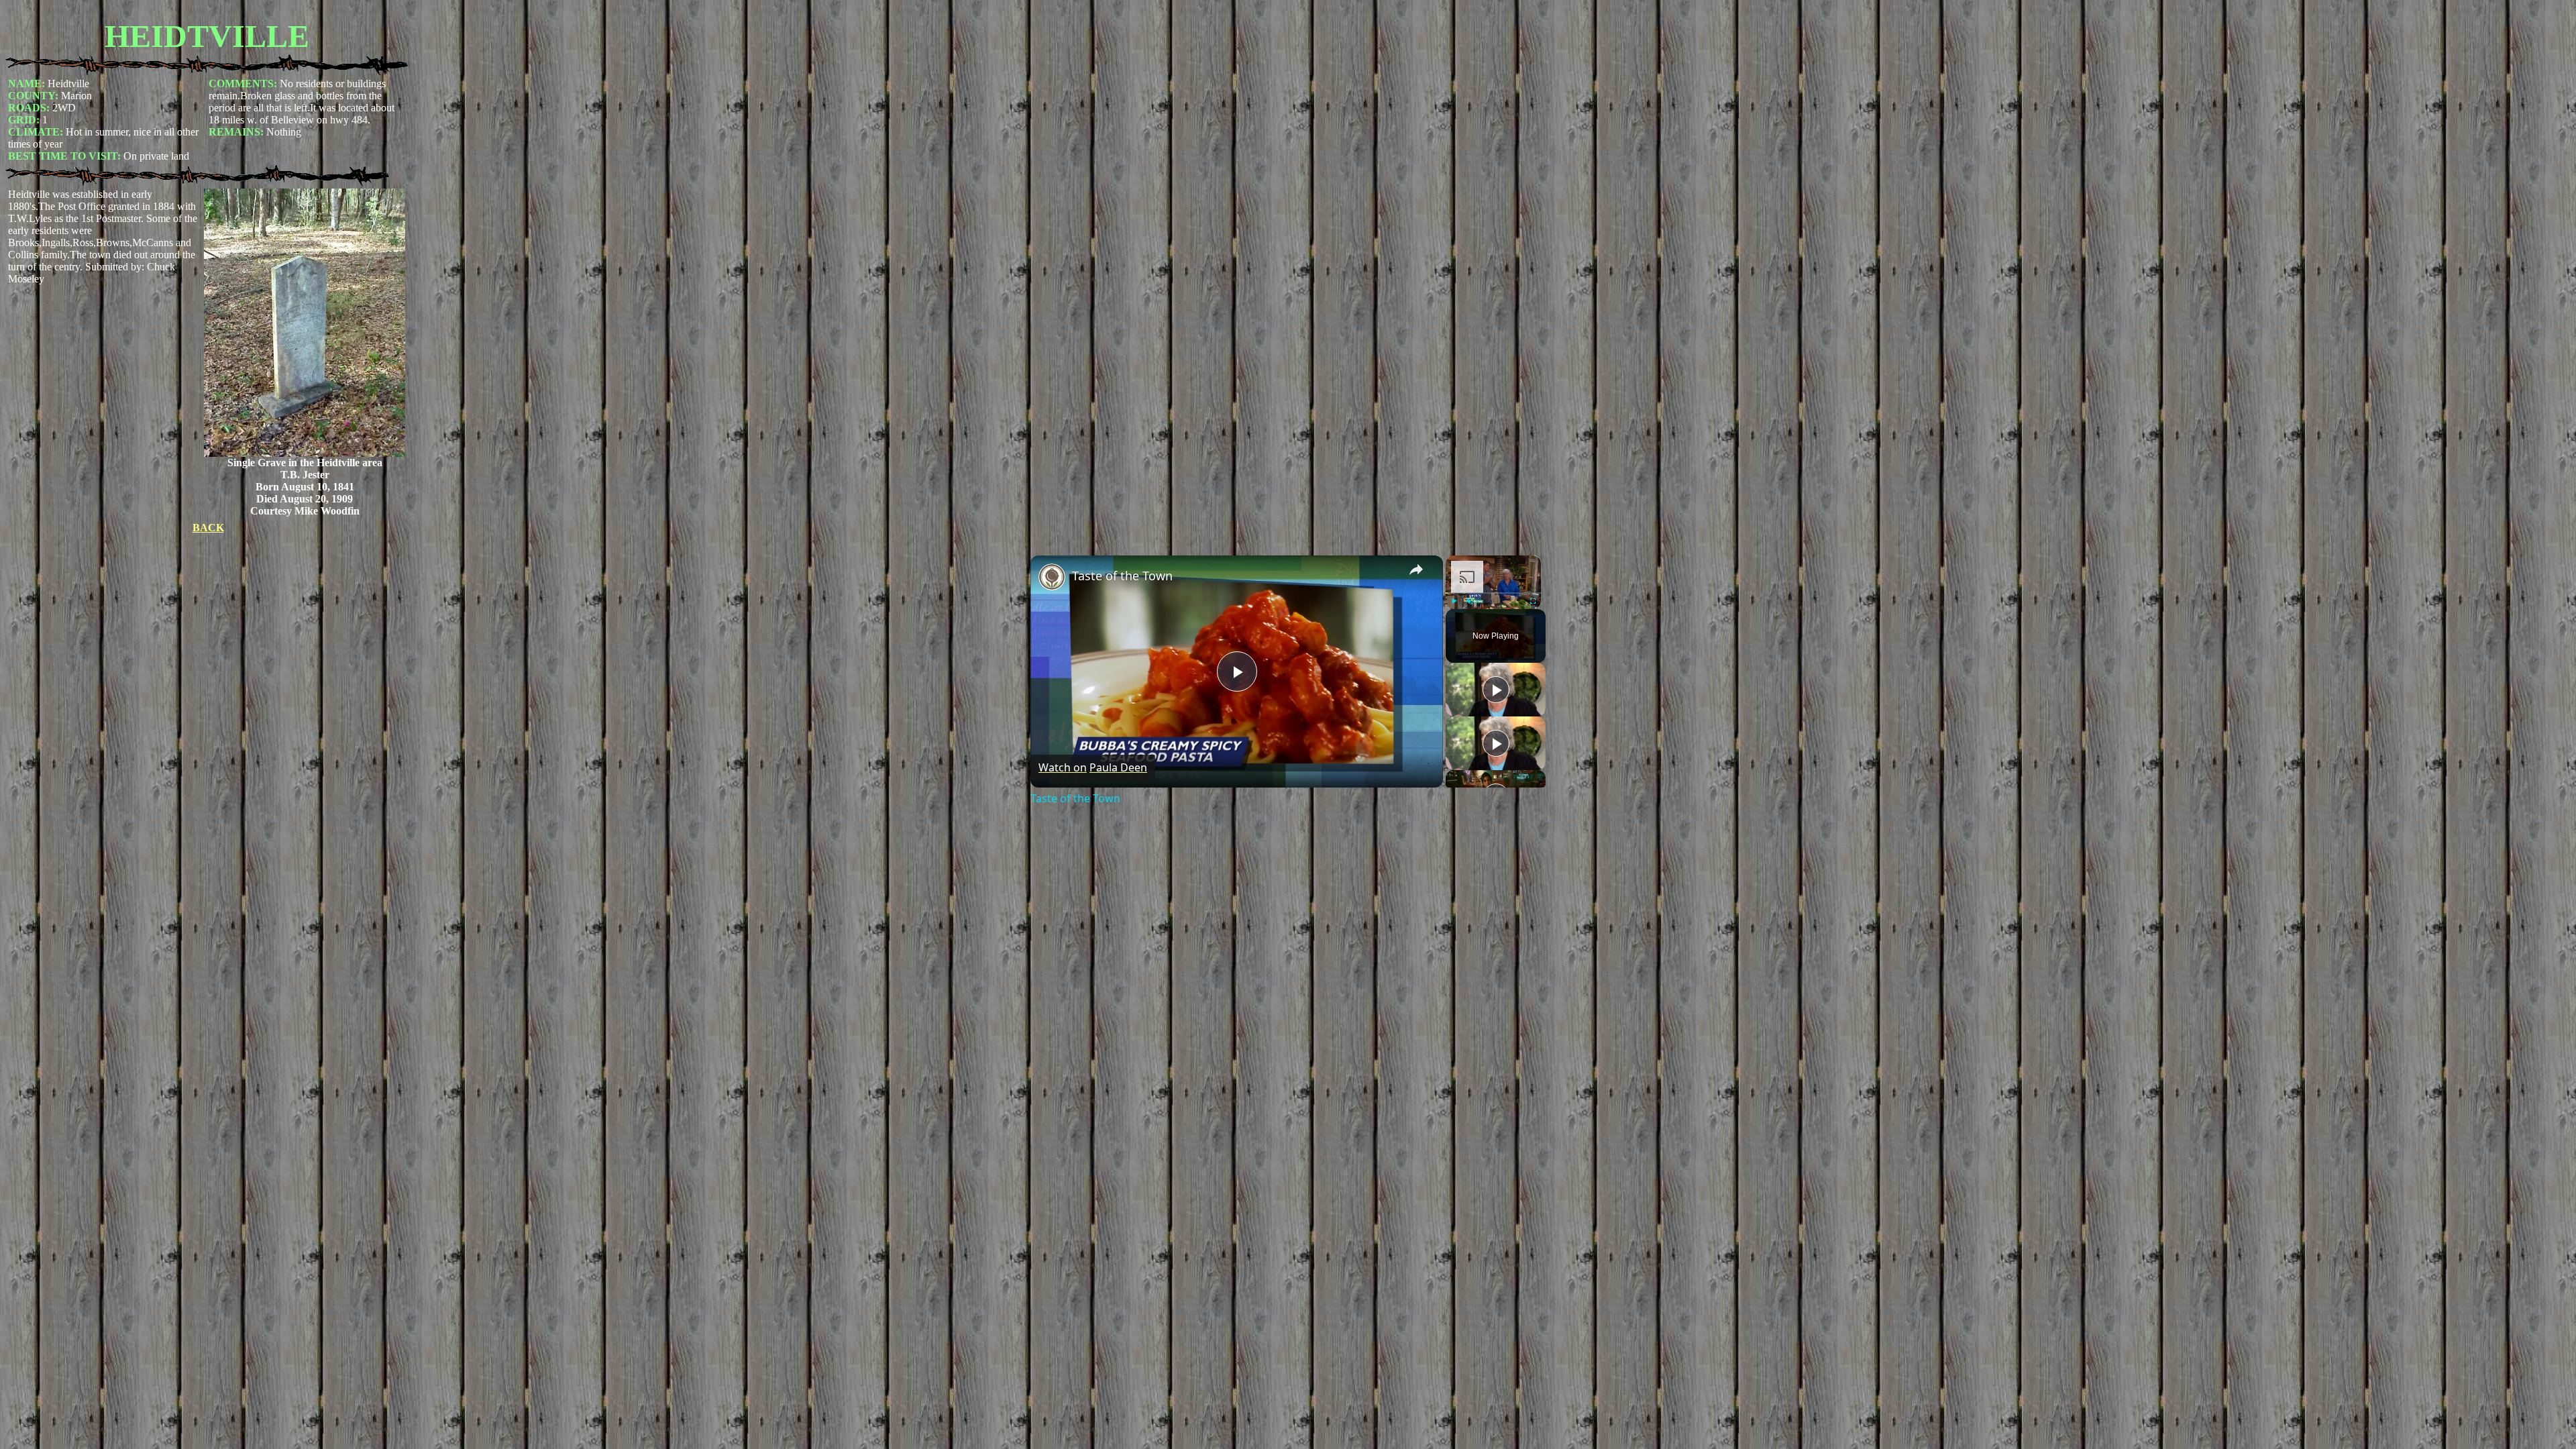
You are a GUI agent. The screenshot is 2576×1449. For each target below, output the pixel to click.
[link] (1052, 577)
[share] (1416, 570)
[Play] (1454, 601)
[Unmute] (1470, 601)
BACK (208, 528)
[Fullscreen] (1533, 601)
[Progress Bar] (1493, 593)
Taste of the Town (1122, 576)
